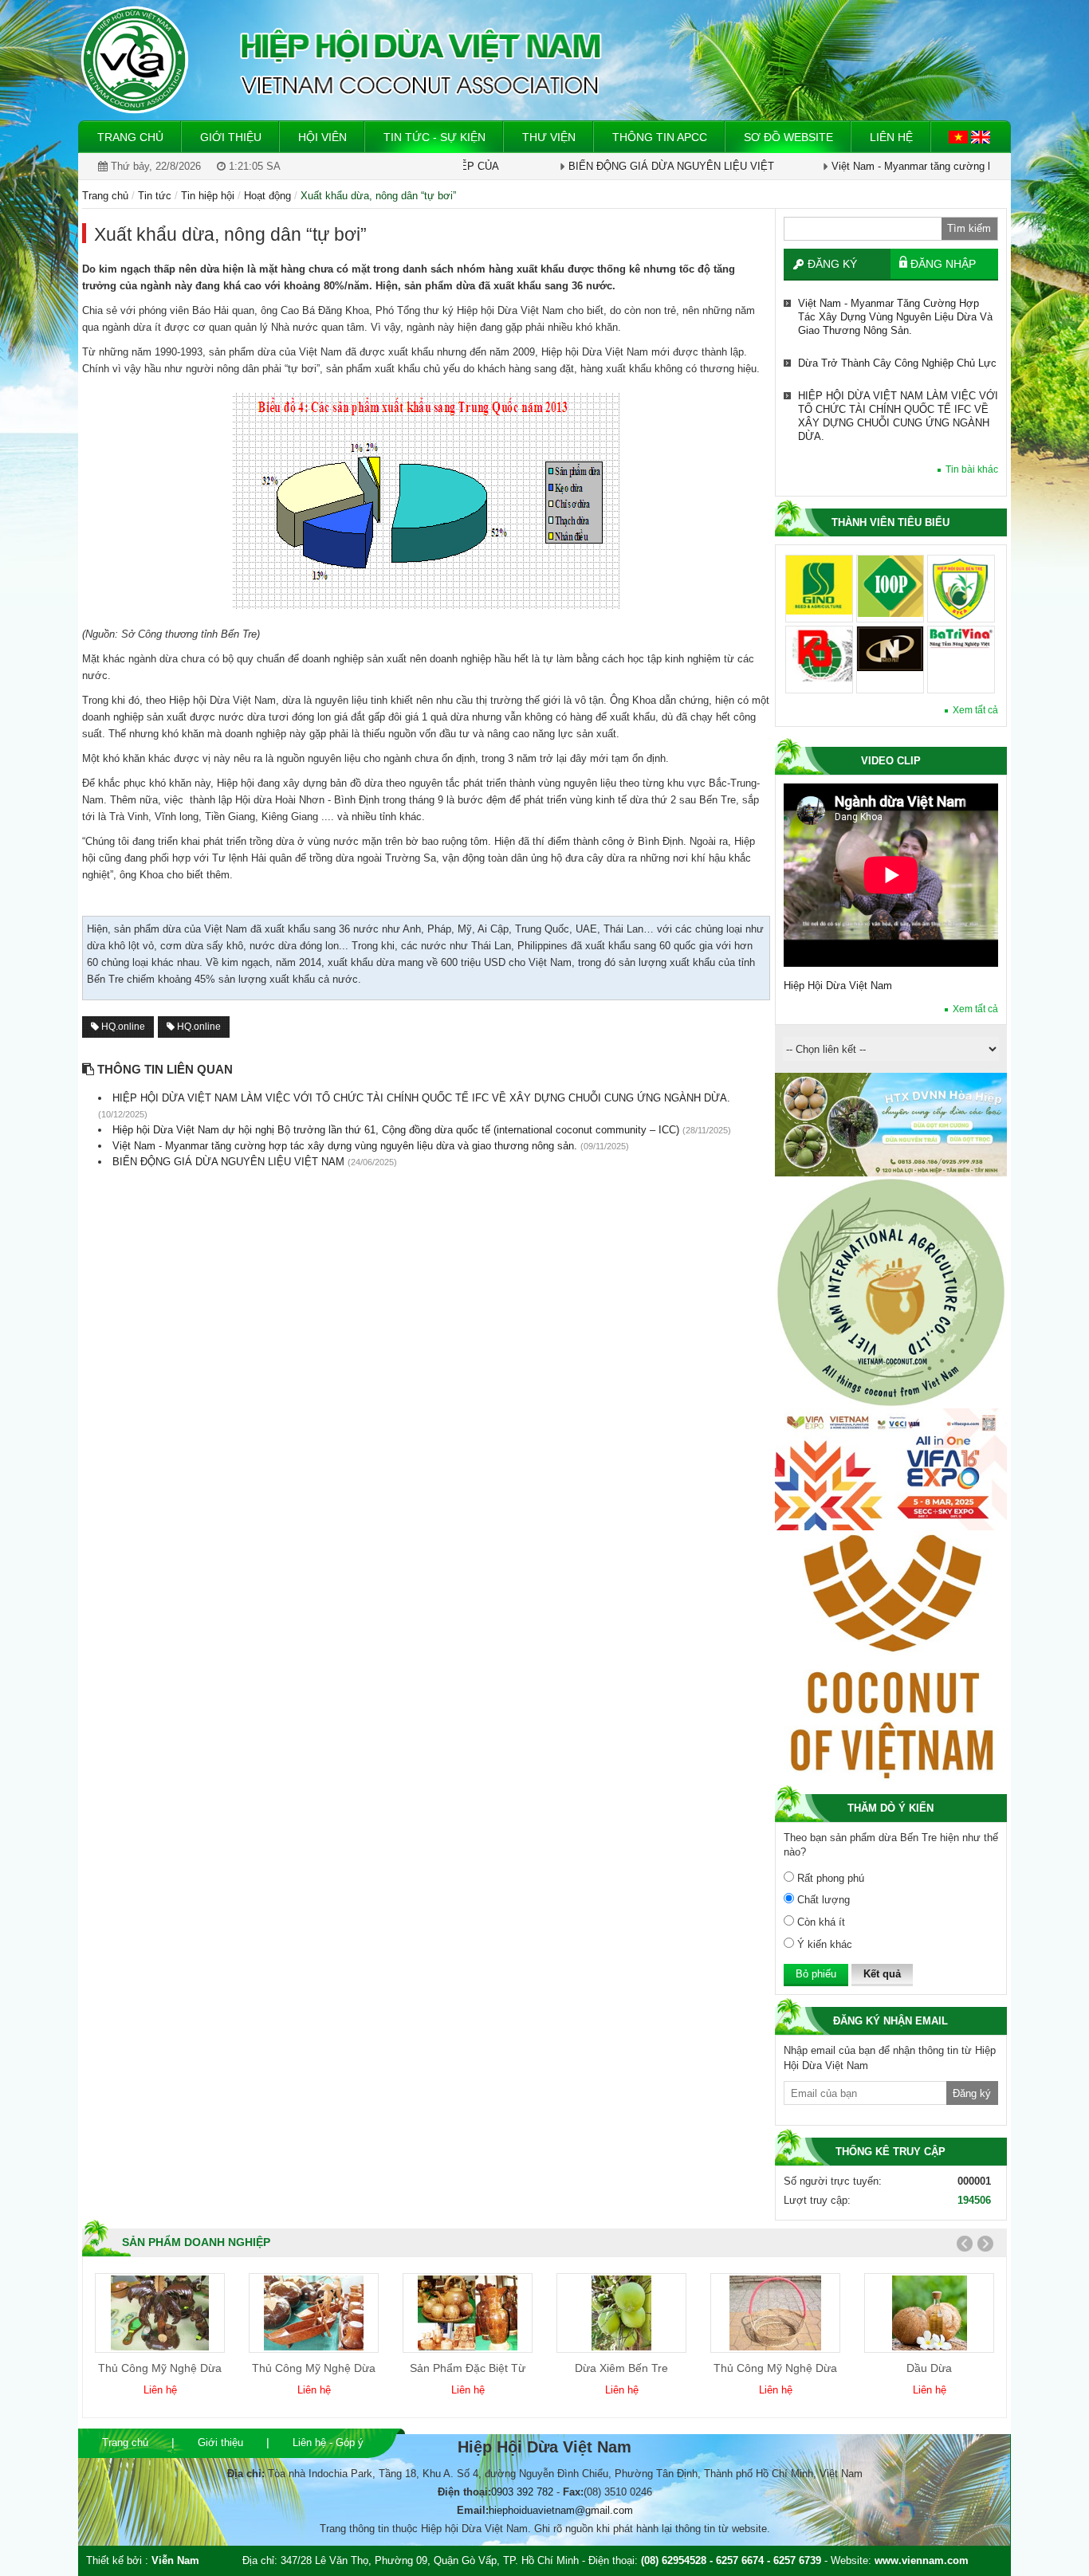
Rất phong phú (829, 1878)
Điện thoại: (464, 2492)
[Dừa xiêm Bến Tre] (622, 2313)
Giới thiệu (220, 2442)
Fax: (573, 2492)
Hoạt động (267, 196)
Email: (473, 2510)
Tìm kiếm (969, 228)
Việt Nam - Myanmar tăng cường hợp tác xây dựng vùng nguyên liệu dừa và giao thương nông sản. (895, 496)
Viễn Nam (175, 2560)
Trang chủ (125, 2442)
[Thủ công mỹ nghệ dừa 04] (314, 2313)
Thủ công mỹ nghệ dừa (160, 2368)
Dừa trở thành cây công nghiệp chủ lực (897, 303)
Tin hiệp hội (208, 196)
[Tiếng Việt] (960, 136)
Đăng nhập (943, 264)
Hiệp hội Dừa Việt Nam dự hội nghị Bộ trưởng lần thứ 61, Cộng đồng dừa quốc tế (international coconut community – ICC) (898, 430)
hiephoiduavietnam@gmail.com (561, 2510)
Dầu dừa (929, 2368)
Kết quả (882, 1974)
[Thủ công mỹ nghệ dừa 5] (776, 2313)
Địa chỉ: (246, 2474)
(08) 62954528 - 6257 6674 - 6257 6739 (731, 2560)
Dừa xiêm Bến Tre (621, 2368)
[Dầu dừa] (930, 2313)
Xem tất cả (975, 710)
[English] (981, 136)
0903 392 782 (522, 2492)
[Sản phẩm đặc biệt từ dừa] (468, 2313)
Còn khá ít (820, 1922)
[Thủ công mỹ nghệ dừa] (160, 2313)
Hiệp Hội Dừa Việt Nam (838, 986)
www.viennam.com (922, 2560)
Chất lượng (822, 1900)
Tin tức (155, 196)
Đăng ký (832, 264)
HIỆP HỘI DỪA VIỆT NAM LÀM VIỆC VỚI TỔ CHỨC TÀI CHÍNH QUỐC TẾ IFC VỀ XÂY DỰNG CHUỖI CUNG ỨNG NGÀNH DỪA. (898, 356)
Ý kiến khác (823, 1944)
